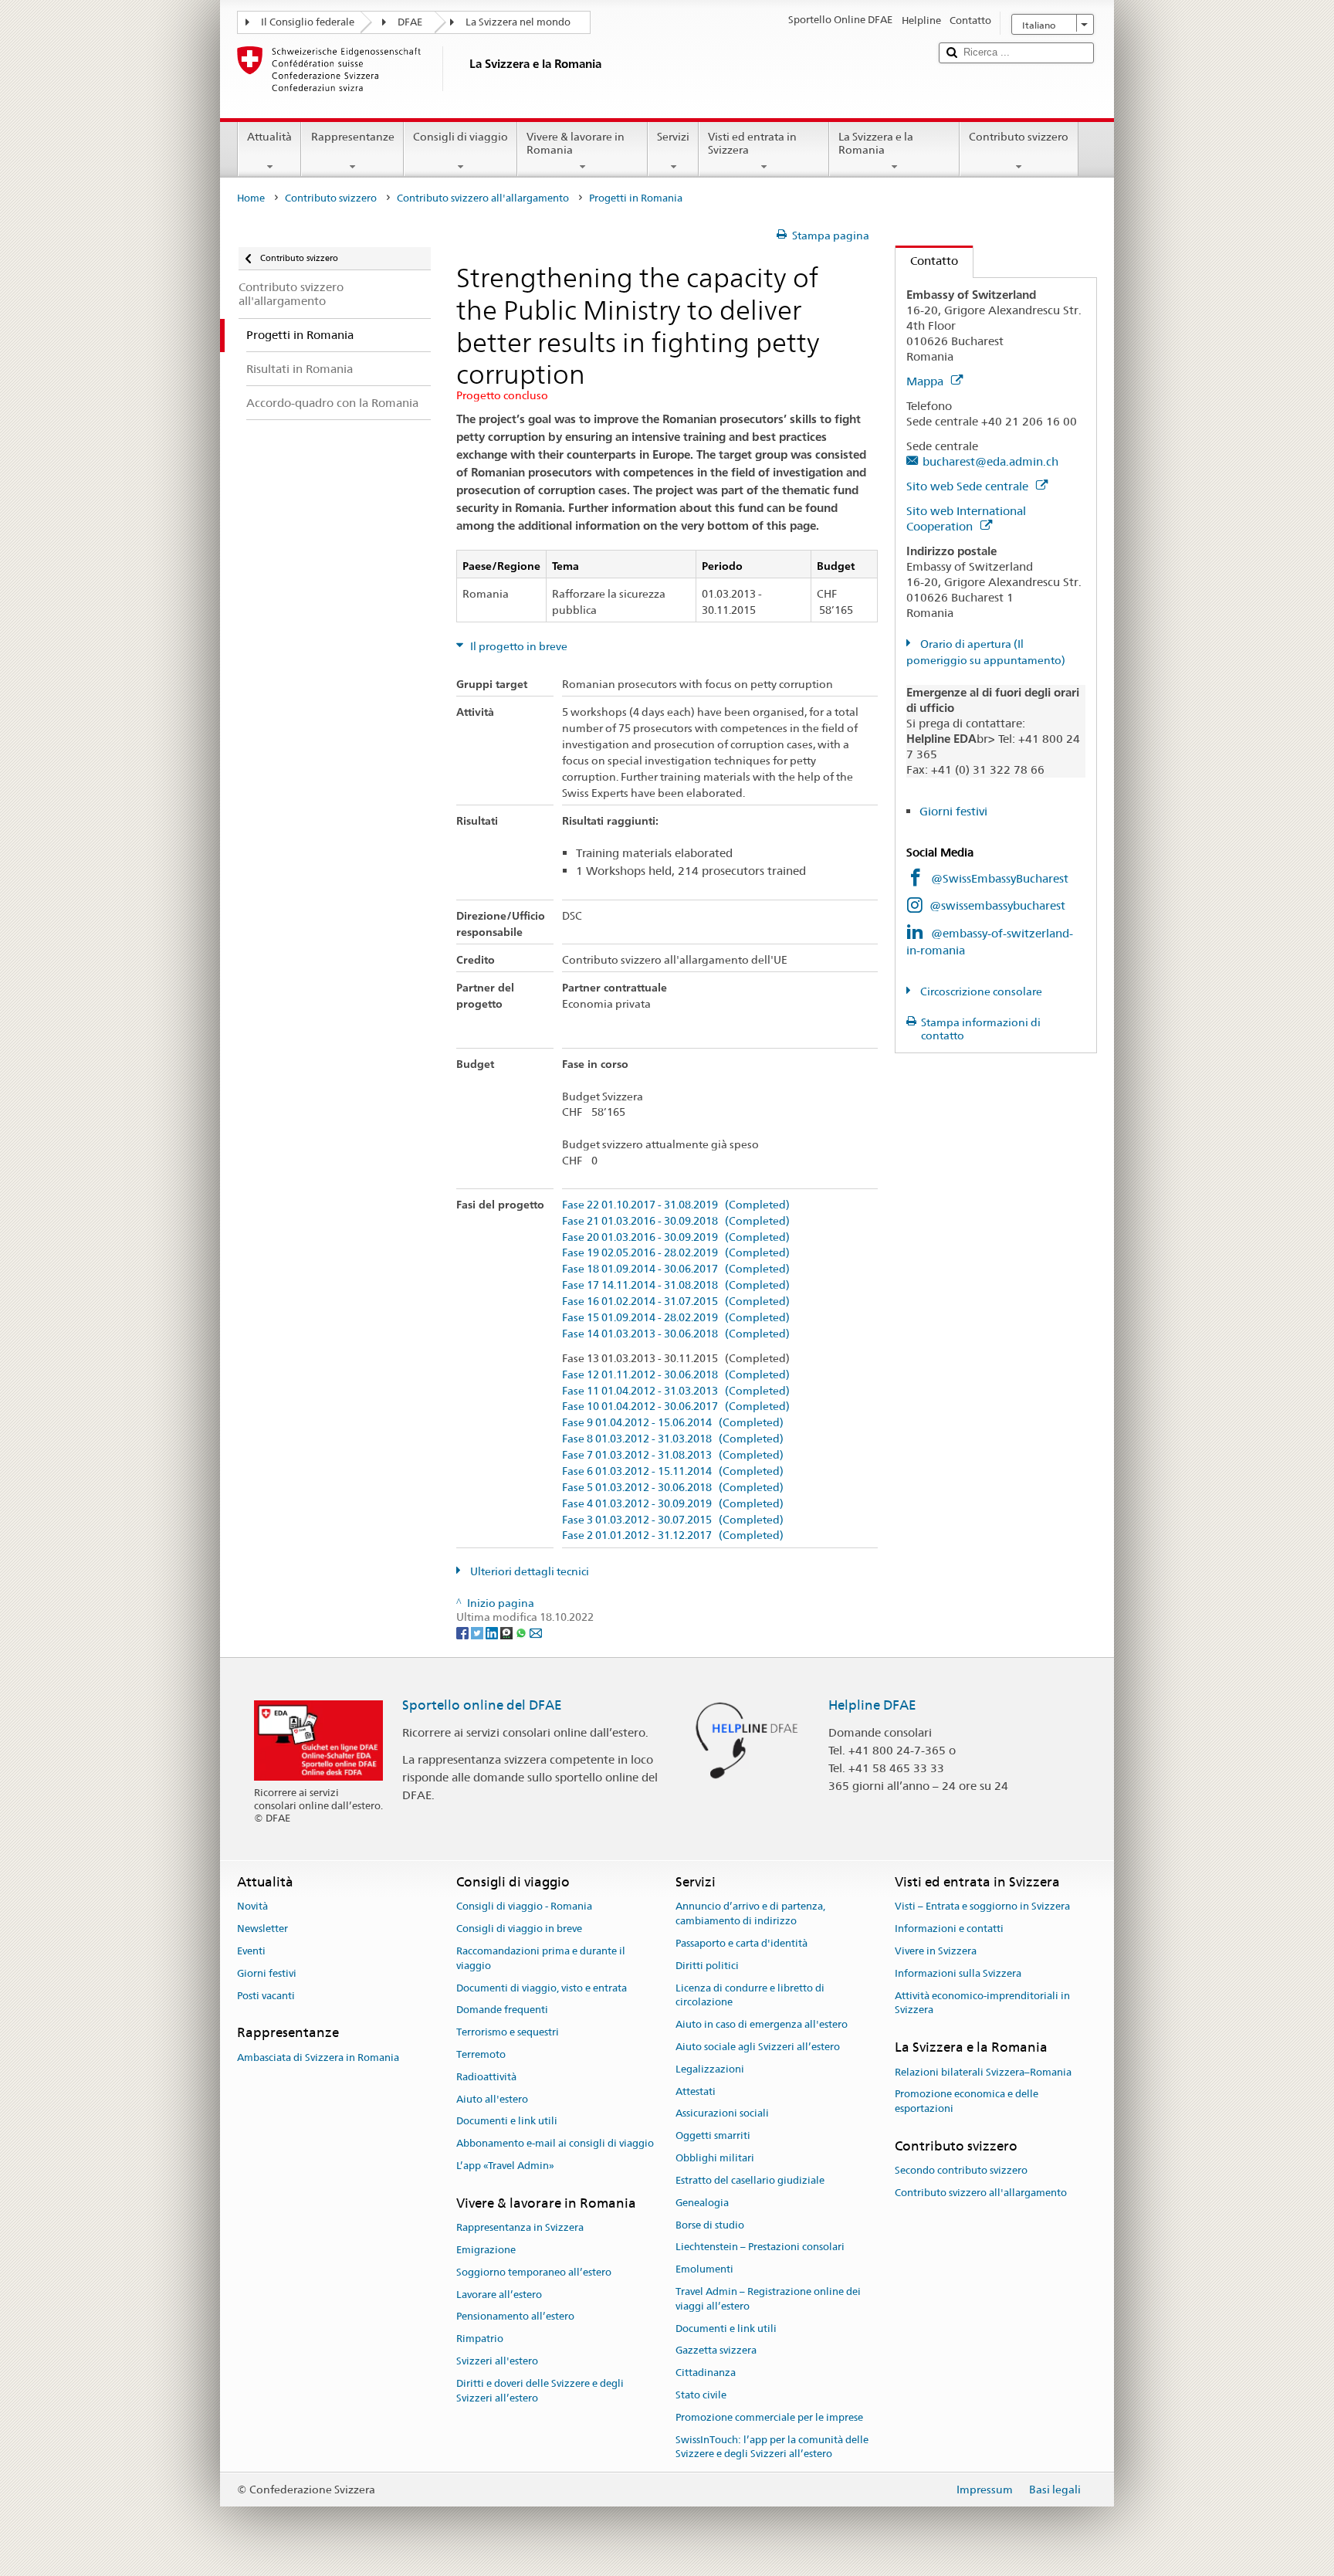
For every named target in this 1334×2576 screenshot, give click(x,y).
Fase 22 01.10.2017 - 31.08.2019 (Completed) (676, 1205)
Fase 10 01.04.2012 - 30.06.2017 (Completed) (676, 1407)
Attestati (696, 2091)
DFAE (410, 22)
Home (251, 198)
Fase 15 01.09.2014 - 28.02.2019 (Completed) (676, 1318)
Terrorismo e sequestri (508, 2032)
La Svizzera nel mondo (518, 22)
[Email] (536, 1632)
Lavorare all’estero (499, 2295)
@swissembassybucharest (997, 905)
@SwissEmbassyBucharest (1000, 878)
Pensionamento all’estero (515, 2317)
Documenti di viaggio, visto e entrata (542, 1988)
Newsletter (262, 1929)
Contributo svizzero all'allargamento (483, 198)
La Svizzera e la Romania (876, 143)
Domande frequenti (502, 2010)
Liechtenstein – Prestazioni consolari (760, 2247)
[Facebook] (464, 1632)
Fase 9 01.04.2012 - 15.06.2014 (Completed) (673, 1423)
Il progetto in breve (518, 646)
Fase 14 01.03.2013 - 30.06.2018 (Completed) (676, 1334)
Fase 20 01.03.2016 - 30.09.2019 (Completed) (676, 1237)
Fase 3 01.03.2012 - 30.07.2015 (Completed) (673, 1520)
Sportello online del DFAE (482, 1705)
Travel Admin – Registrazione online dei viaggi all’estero (768, 2299)
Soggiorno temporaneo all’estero (534, 2272)
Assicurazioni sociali (722, 2114)
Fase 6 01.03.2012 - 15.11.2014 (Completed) (673, 1471)
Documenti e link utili (507, 2122)
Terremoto (481, 2054)
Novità (252, 1907)
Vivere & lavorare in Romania (576, 143)
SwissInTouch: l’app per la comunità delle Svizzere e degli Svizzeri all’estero (772, 2447)
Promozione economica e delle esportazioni (967, 2102)
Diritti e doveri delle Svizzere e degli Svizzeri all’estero (540, 2391)
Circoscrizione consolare (980, 991)
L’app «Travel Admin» (505, 2166)
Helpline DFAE (872, 1705)
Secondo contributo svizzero (961, 2170)
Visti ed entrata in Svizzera (752, 143)
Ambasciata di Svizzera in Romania (318, 2057)
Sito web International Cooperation (966, 519)
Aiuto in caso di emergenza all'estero (762, 2024)
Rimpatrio (480, 2339)
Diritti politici (707, 1966)
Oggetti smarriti (713, 2136)
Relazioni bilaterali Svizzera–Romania (983, 2072)
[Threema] (508, 1632)
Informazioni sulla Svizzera (958, 1973)
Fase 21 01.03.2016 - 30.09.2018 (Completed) (676, 1221)
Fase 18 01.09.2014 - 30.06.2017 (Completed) (676, 1269)
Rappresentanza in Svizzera (520, 2227)
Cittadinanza (706, 2373)
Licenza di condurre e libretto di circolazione (750, 1995)
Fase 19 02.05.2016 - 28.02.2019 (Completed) (676, 1253)
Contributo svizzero (1019, 137)
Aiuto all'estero (492, 2099)
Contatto (927, 261)
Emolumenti (704, 2269)
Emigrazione (486, 2250)
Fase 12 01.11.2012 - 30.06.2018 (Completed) (676, 1375)
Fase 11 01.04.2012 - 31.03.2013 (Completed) (676, 1391)
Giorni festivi (953, 811)
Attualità (269, 137)
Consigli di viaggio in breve (519, 1929)
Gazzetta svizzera (716, 2351)
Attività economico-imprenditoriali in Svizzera (982, 2003)
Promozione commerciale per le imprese (769, 2417)
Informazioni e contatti (949, 1929)
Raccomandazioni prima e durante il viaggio (541, 1958)
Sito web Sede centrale (969, 486)
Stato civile (701, 2395)
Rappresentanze (353, 137)
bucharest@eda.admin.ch (990, 461)
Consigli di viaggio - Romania (524, 1907)
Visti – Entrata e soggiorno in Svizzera (982, 1907)
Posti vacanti (266, 1996)
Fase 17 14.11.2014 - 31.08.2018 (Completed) (676, 1285)
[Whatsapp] (522, 1632)
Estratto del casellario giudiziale (750, 2180)
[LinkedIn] (493, 1632)
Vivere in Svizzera (936, 1951)
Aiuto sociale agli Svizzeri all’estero (758, 2047)
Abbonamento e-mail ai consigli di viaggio (555, 2144)
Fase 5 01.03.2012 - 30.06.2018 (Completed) (673, 1488)
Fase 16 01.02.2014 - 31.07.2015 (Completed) (676, 1302)
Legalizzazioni (710, 2069)
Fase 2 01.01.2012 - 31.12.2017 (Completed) (673, 1535)
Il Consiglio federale (308, 22)
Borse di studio (710, 2225)
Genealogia (702, 2203)
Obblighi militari (715, 2158)
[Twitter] (478, 1632)
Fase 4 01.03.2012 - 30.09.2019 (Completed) (673, 1504)
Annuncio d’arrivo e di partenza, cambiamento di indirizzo (750, 1914)
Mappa (926, 381)
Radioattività (486, 2077)
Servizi (673, 137)
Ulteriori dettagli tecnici (528, 1571)
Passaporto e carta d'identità (741, 1943)
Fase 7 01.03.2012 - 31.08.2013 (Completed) (673, 1455)
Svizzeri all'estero (497, 2361)
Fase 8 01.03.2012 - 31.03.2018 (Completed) (673, 1439)
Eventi (251, 1951)
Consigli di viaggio (460, 137)
